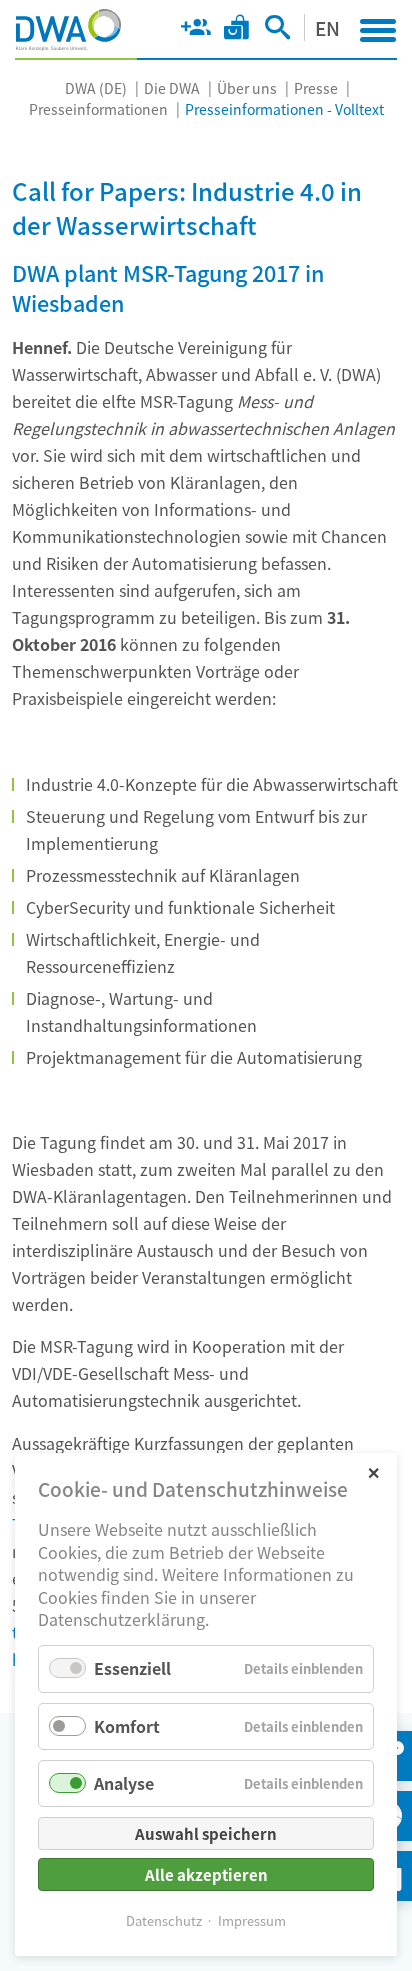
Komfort (127, 1726)
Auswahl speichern (206, 1833)
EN (327, 27)
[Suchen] (277, 31)
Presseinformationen (98, 109)
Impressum (252, 1920)
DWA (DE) (96, 88)
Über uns (247, 88)
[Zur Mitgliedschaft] (195, 31)
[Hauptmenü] (378, 30)
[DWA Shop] (236, 31)
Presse (316, 88)
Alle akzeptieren (206, 1874)
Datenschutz (164, 1920)
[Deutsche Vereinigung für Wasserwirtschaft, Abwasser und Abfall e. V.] (68, 30)
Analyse (124, 1783)
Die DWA (172, 88)
